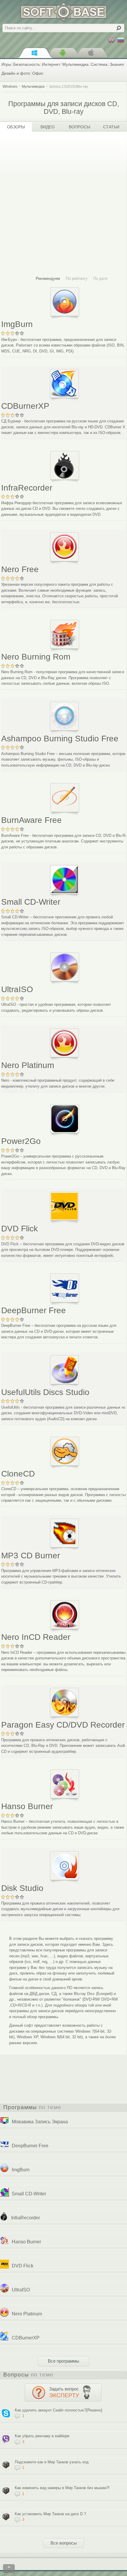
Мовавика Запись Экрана (40, 2122)
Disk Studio (22, 1888)
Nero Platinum (28, 1065)
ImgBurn (17, 324)
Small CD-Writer (31, 902)
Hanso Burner (27, 1806)
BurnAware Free (31, 820)
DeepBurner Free (34, 1310)
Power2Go (21, 1141)
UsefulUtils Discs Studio (45, 1392)
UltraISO (17, 989)
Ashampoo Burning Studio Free (60, 739)
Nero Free (20, 569)
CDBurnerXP (25, 406)
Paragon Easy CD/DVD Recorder (63, 1725)
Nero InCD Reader (36, 1637)
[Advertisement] (63, 204)
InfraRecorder (27, 488)
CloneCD (18, 1474)
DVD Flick (19, 1229)
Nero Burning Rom (36, 657)
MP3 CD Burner (31, 1556)
